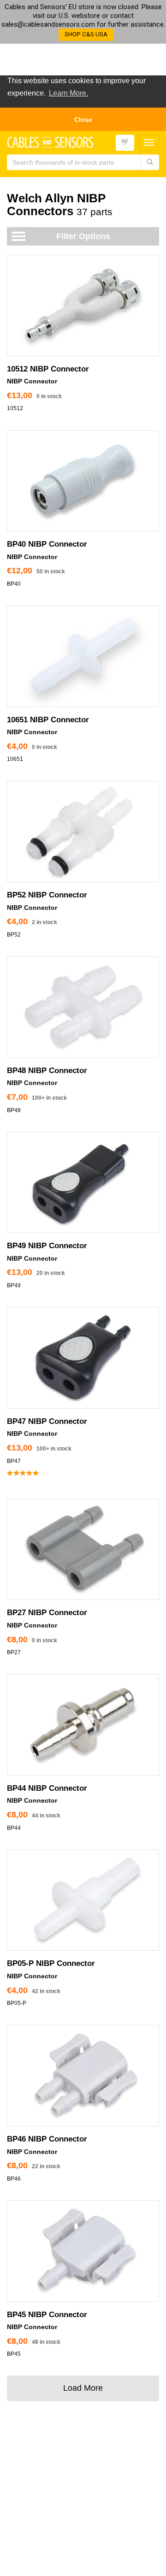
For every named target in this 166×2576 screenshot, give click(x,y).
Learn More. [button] (68, 93)
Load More (83, 2388)
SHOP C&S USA (86, 34)
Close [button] (83, 120)
